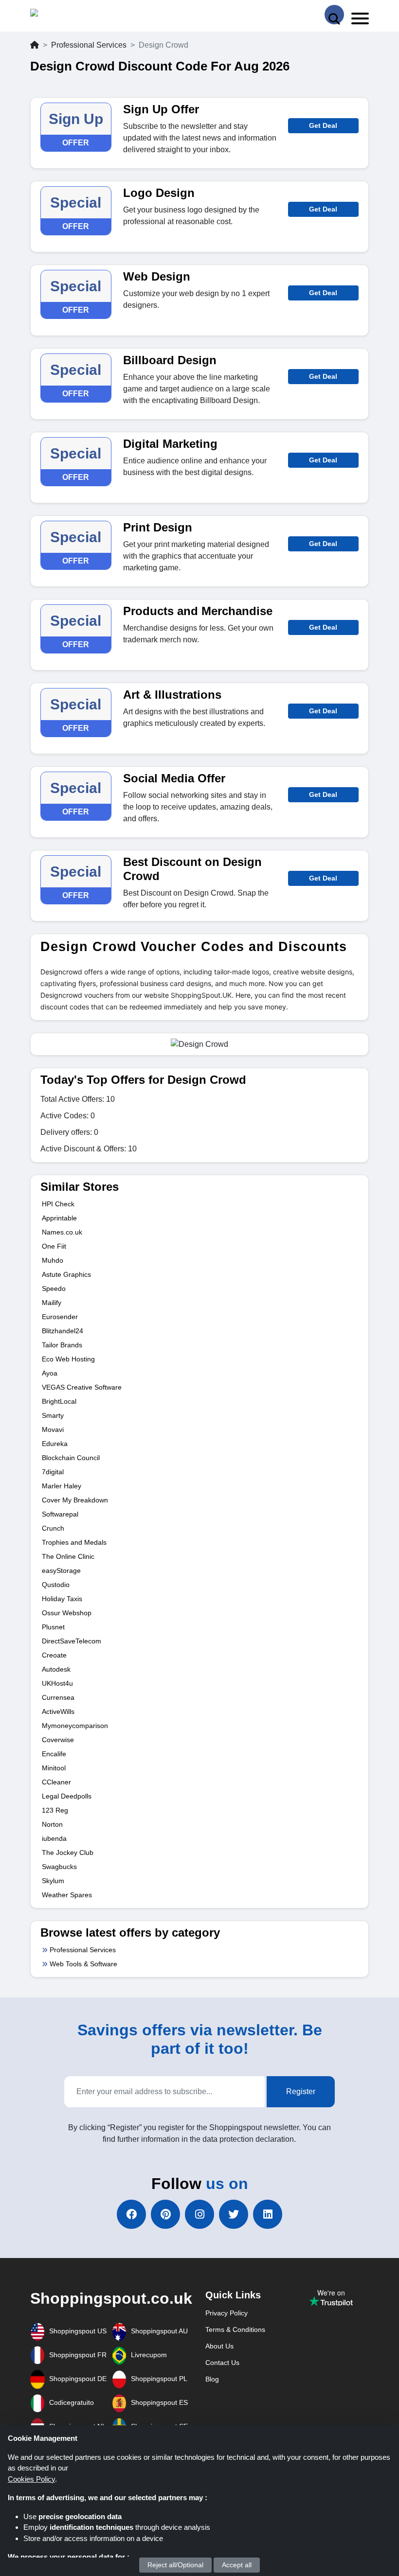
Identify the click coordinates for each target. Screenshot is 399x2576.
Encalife (54, 1754)
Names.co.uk (62, 1232)
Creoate (54, 1655)
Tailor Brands (62, 1345)
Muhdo (53, 1260)
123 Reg (55, 1810)
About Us (219, 2346)
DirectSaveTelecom (72, 1641)
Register (301, 2091)
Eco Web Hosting (68, 1359)
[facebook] (131, 2214)
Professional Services (89, 45)
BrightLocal (59, 1401)
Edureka (55, 1444)
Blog (212, 2379)
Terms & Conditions (235, 2329)
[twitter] (234, 2214)
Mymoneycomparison (75, 1726)
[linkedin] (268, 2214)
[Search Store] (334, 15)
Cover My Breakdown (75, 1500)
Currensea (58, 1697)
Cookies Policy (31, 2479)
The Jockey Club (68, 1853)
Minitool (54, 1768)
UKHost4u (57, 1683)
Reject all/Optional (175, 2565)
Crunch (53, 1528)
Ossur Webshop (67, 1613)
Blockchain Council (71, 1458)
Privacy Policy (227, 2313)
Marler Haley (62, 1486)
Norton (52, 1824)
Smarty (53, 1415)
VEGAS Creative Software (82, 1387)
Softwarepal (60, 1514)
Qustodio (56, 1585)
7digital (53, 1472)
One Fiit (54, 1246)
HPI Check (58, 1204)
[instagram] (199, 2214)
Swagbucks (59, 1867)
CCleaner (56, 1782)
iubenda (54, 1838)
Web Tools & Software (83, 1964)
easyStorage (61, 1570)
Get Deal (323, 125)
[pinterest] (165, 2214)
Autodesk (56, 1669)
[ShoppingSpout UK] (68, 15)
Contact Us (222, 2363)
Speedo (54, 1288)
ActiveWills (58, 1711)
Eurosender (60, 1317)
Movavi (53, 1429)
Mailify (52, 1303)
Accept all (237, 2565)
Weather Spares (67, 1895)
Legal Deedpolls (67, 1796)
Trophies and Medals (74, 1542)
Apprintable (59, 1218)
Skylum (53, 1881)
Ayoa (50, 1373)
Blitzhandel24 (63, 1331)
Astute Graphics (66, 1274)
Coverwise (58, 1740)
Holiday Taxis (62, 1599)
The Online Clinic (68, 1556)
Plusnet (53, 1627)
